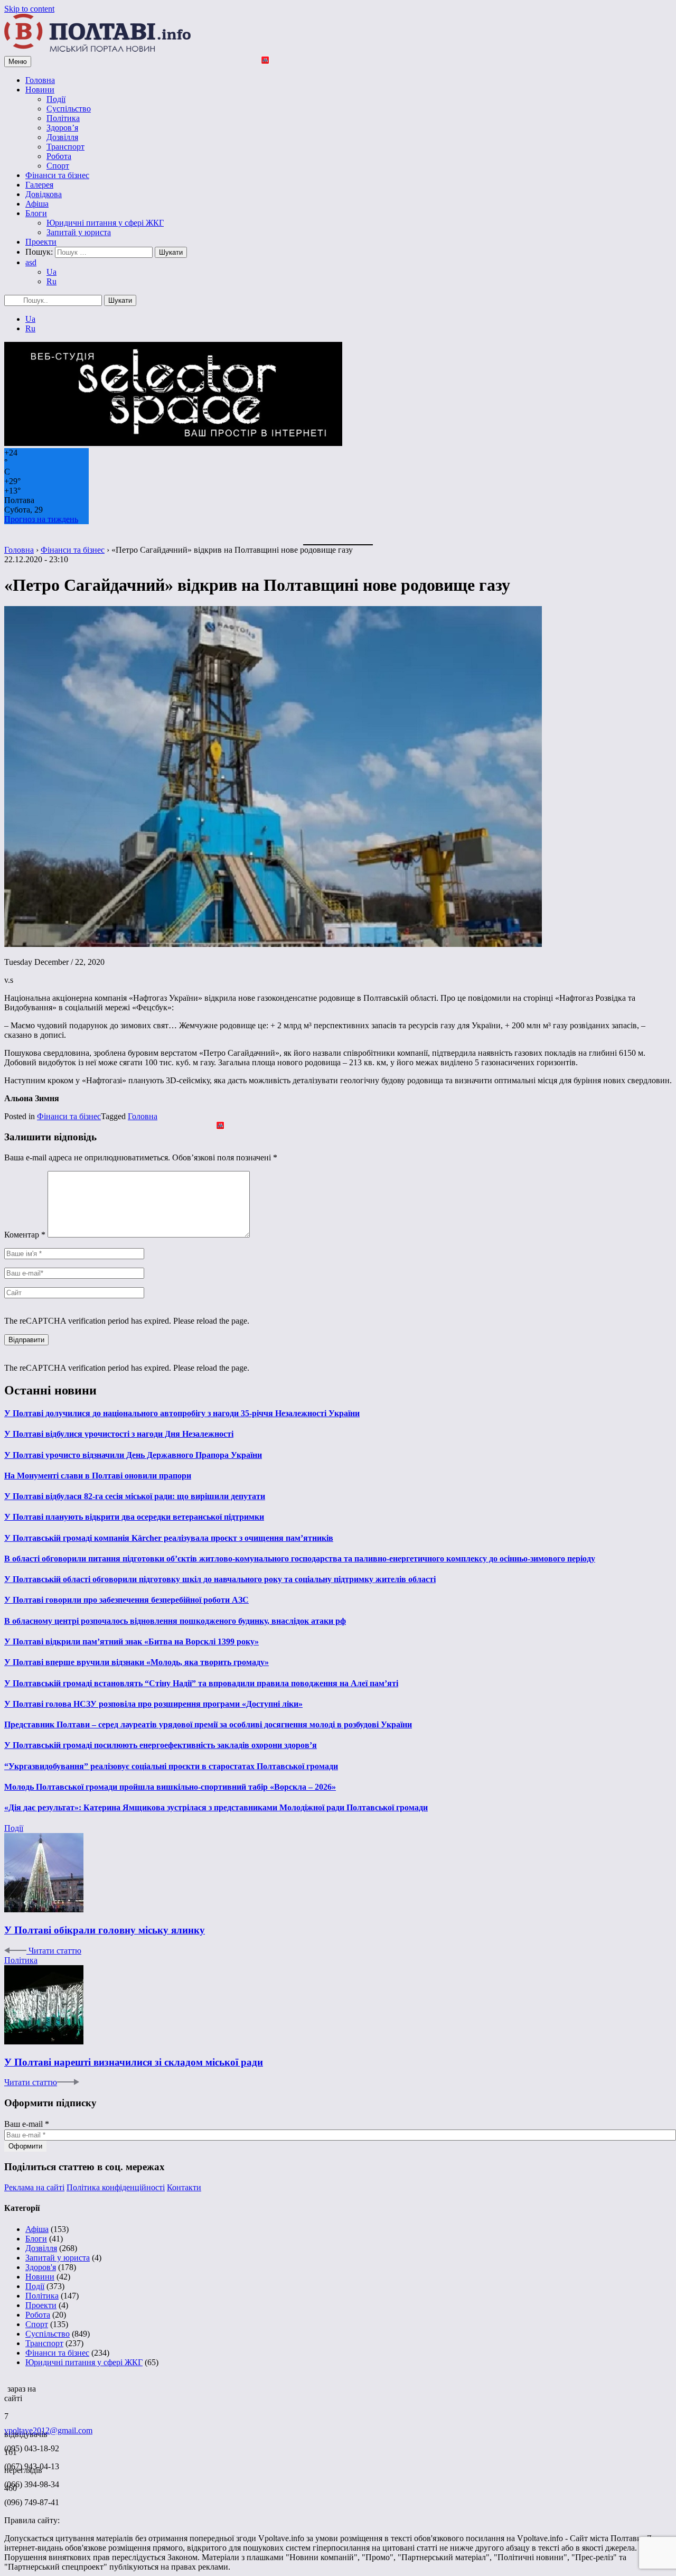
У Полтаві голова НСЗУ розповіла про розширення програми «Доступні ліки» (153, 1704)
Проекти (41, 242)
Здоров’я (62, 128)
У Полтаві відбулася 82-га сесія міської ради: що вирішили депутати (135, 1496)
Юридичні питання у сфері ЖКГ (105, 223)
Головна (40, 80)
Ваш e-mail (27, 2124)
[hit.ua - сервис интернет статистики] (6, 2386)
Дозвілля (62, 137)
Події (56, 99)
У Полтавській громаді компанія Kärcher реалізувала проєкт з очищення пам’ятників (169, 1538)
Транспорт (65, 147)
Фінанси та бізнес (57, 175)
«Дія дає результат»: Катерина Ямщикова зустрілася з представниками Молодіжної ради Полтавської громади (216, 1807)
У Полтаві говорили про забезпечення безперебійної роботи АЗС (126, 1600)
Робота (59, 156)
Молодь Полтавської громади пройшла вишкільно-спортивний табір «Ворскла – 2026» (170, 1787)
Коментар (25, 1235)
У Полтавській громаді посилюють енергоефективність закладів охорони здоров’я (161, 1745)
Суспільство (69, 109)
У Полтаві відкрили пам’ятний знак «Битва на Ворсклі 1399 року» (132, 1642)
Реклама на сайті (34, 2187)
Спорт (58, 166)
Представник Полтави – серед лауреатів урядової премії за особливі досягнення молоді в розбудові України (208, 1724)
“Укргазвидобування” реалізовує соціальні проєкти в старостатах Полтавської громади (171, 1766)
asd (31, 262)
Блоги (36, 213)
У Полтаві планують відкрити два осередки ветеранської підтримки (134, 1517)
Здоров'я (41, 2267)
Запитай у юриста (79, 232)
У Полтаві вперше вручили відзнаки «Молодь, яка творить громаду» (137, 1662)
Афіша (37, 204)
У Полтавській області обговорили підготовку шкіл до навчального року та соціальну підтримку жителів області (220, 1579)
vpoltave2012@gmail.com (48, 2430)
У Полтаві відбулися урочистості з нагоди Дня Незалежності (119, 1434)
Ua (51, 272)
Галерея (39, 185)
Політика (63, 118)
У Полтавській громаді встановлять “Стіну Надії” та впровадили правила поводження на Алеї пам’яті (201, 1683)
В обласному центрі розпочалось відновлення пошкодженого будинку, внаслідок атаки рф (175, 1621)
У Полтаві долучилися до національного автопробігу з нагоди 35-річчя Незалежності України (182, 1413)
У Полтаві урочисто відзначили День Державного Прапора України (133, 1455)
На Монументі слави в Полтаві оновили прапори (98, 1476)
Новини (40, 90)
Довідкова (44, 194)
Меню (18, 62)
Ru (51, 281)
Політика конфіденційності (116, 2187)
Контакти (184, 2187)
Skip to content (29, 9)
